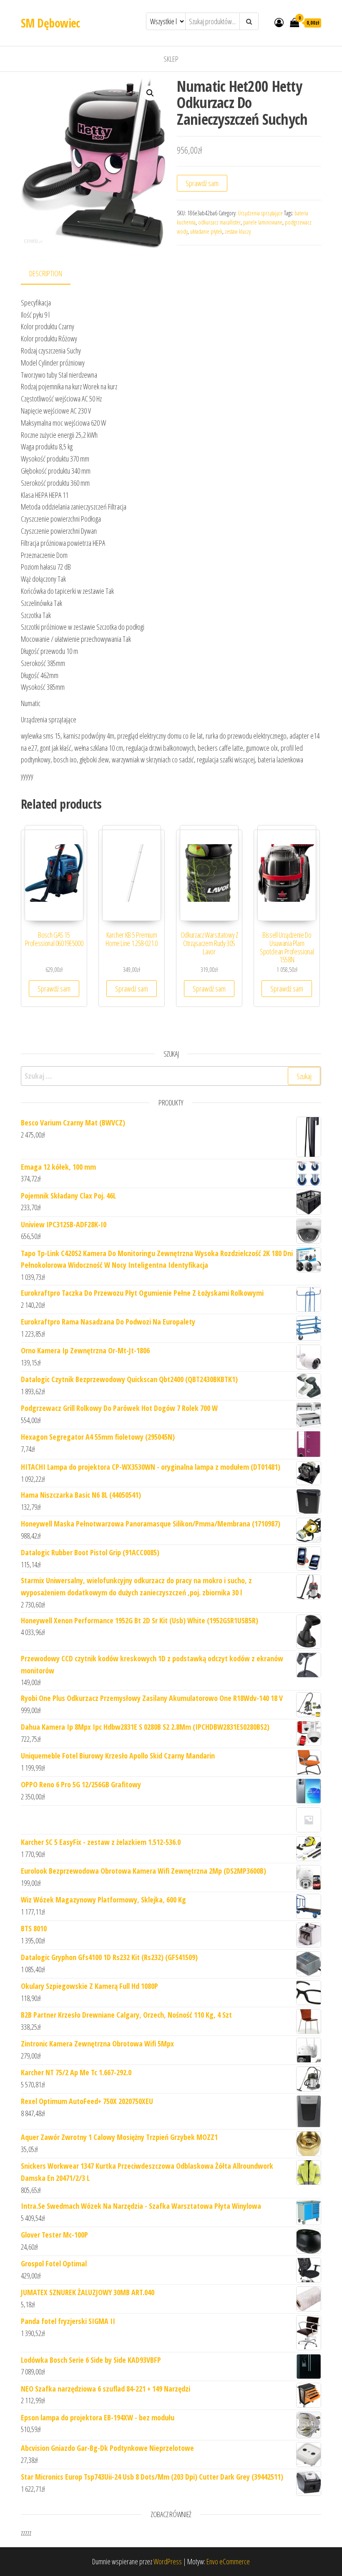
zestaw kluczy (238, 231)
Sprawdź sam (202, 183)
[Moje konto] (279, 22)
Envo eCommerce (228, 2561)
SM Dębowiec (50, 23)
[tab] (52, 274)
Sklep (171, 59)
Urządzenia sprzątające (260, 213)
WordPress (168, 2561)
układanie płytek (206, 231)
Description (46, 273)
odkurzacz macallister (219, 222)
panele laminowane (263, 222)
